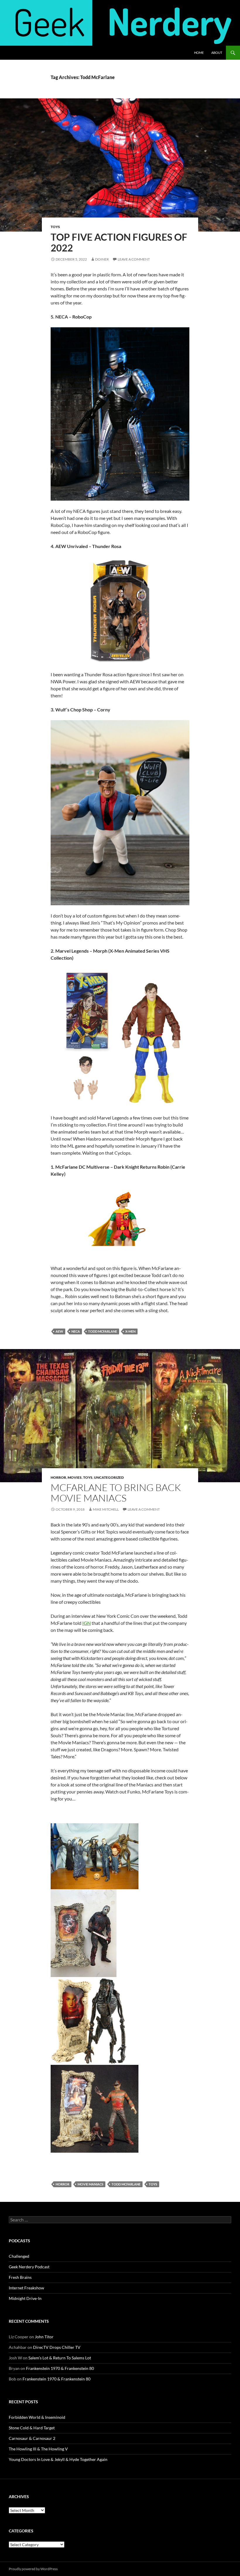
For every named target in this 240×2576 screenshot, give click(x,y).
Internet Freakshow (26, 2288)
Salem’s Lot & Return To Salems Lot (60, 2358)
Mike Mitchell (106, 1509)
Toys (55, 227)
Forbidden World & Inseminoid (37, 2417)
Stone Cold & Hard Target (32, 2428)
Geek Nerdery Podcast (29, 2267)
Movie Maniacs (90, 2184)
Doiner (102, 259)
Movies (75, 1477)
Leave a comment (134, 259)
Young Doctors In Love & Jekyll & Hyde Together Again (58, 2459)
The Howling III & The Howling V (38, 2449)
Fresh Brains (20, 2277)
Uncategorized (109, 1477)
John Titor (44, 2337)
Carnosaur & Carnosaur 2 (32, 2438)
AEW (59, 1331)
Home (199, 53)
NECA (76, 1331)
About (217, 53)
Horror (58, 1477)
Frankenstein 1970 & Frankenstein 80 (60, 2368)
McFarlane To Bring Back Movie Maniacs (116, 1493)
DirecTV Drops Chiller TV (57, 2347)
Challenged (19, 2256)
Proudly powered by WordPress (33, 2569)
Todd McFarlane (103, 1331)
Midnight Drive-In (25, 2298)
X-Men (130, 1331)
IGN (86, 1623)
